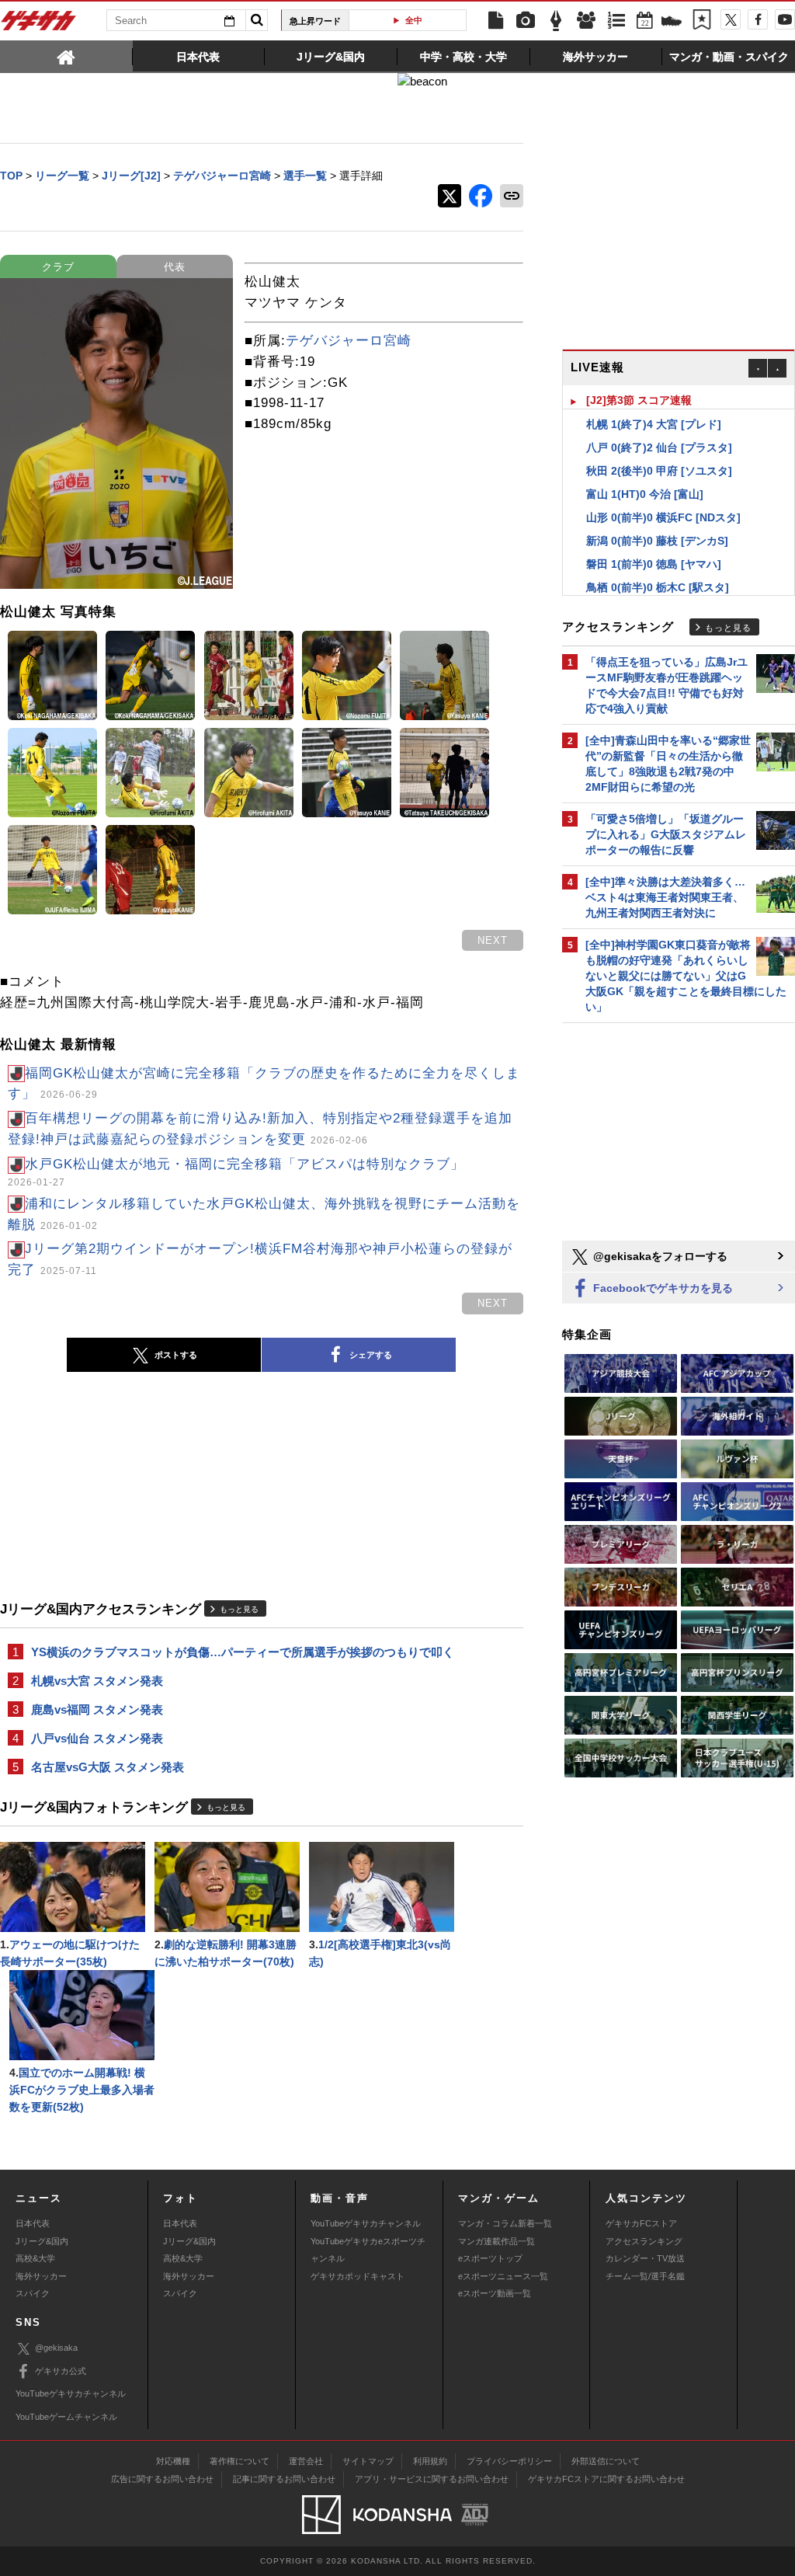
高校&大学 (35, 2258)
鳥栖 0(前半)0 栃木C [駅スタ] (658, 587)
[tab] (66, 56)
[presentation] (66, 56)
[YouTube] (785, 19)
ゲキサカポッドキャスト (358, 2276)
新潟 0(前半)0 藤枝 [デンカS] (657, 541)
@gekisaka (56, 2348)
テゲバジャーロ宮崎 (349, 341)
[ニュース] (495, 21)
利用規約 (430, 2461)
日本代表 (33, 2223)
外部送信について (606, 2461)
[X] (731, 19)
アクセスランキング (644, 2241)
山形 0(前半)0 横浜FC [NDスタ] (663, 517)
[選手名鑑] (586, 21)
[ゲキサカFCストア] (672, 23)
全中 (355, 20)
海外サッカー (41, 2276)
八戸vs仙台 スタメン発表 (97, 1738)
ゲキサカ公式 (61, 2371)
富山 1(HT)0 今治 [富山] (645, 494)
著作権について (240, 2461)
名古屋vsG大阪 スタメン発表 (108, 1767)
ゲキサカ (39, 25)
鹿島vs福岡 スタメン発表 (97, 1709)
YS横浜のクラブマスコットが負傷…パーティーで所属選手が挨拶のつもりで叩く (243, 1652)
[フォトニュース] (526, 21)
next (493, 940)
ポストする (176, 1355)
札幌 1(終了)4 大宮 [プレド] (654, 424)
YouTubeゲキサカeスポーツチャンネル (368, 2250)
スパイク (33, 2293)
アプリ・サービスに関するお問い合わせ (432, 2479)
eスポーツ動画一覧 (495, 2293)
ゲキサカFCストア (641, 2223)
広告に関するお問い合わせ (162, 2479)
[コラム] (556, 21)
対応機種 (173, 2461)
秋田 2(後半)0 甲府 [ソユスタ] (659, 471)
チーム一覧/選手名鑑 (645, 2276)
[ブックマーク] (702, 21)
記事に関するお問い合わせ (284, 2479)
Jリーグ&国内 (42, 2241)
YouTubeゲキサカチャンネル (366, 2223)
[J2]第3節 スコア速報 (639, 400)
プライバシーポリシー (509, 2461)
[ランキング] (616, 21)
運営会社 (306, 2461)
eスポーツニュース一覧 (503, 2276)
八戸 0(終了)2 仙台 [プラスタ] (659, 447)
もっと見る (239, 1609)
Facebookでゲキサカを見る (661, 1288)
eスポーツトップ (490, 2258)
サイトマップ (368, 2461)
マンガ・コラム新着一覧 (505, 2223)
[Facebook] (758, 19)
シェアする (371, 1355)
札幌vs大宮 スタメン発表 (97, 1681)
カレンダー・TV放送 (645, 2258)
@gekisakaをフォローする (659, 1256)
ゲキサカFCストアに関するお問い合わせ (606, 2479)
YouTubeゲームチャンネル (66, 2417)
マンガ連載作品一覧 (496, 2241)
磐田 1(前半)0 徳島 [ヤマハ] (654, 564)
